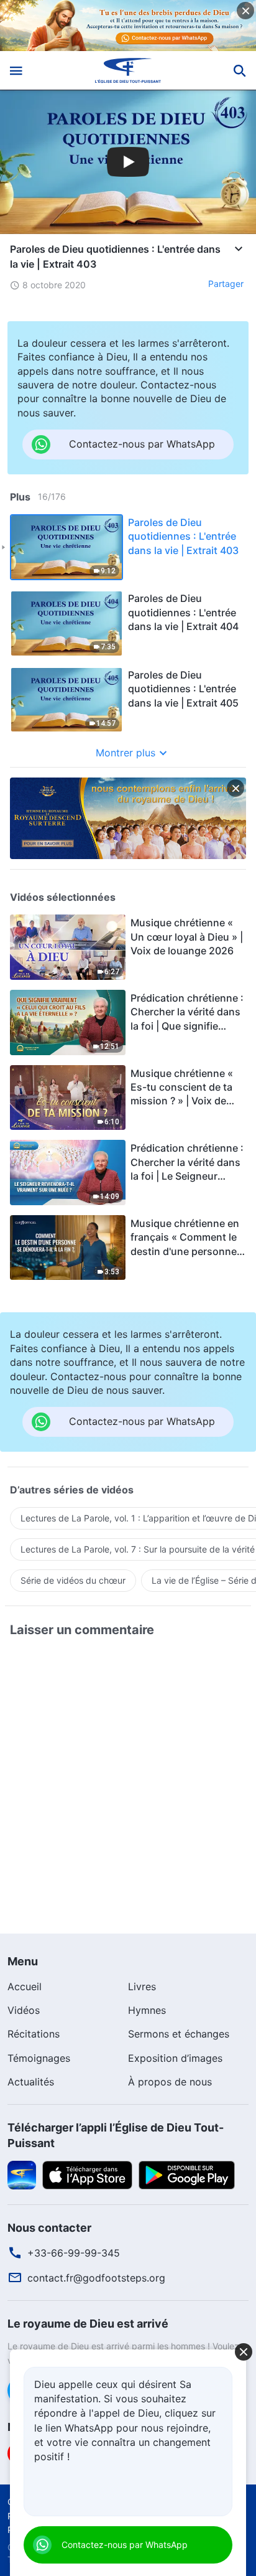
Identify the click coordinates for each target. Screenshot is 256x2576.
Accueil (25, 1986)
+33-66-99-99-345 (74, 2253)
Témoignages (39, 2058)
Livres (142, 1986)
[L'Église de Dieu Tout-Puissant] (128, 70)
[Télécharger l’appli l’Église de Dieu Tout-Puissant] (22, 2174)
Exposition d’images (175, 2058)
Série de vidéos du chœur (73, 1580)
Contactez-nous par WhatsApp (125, 2545)
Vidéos (24, 2010)
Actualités (31, 2082)
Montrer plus (126, 753)
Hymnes (147, 2010)
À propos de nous (170, 2082)
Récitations (34, 2034)
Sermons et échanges (179, 2034)
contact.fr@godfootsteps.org (96, 2278)
